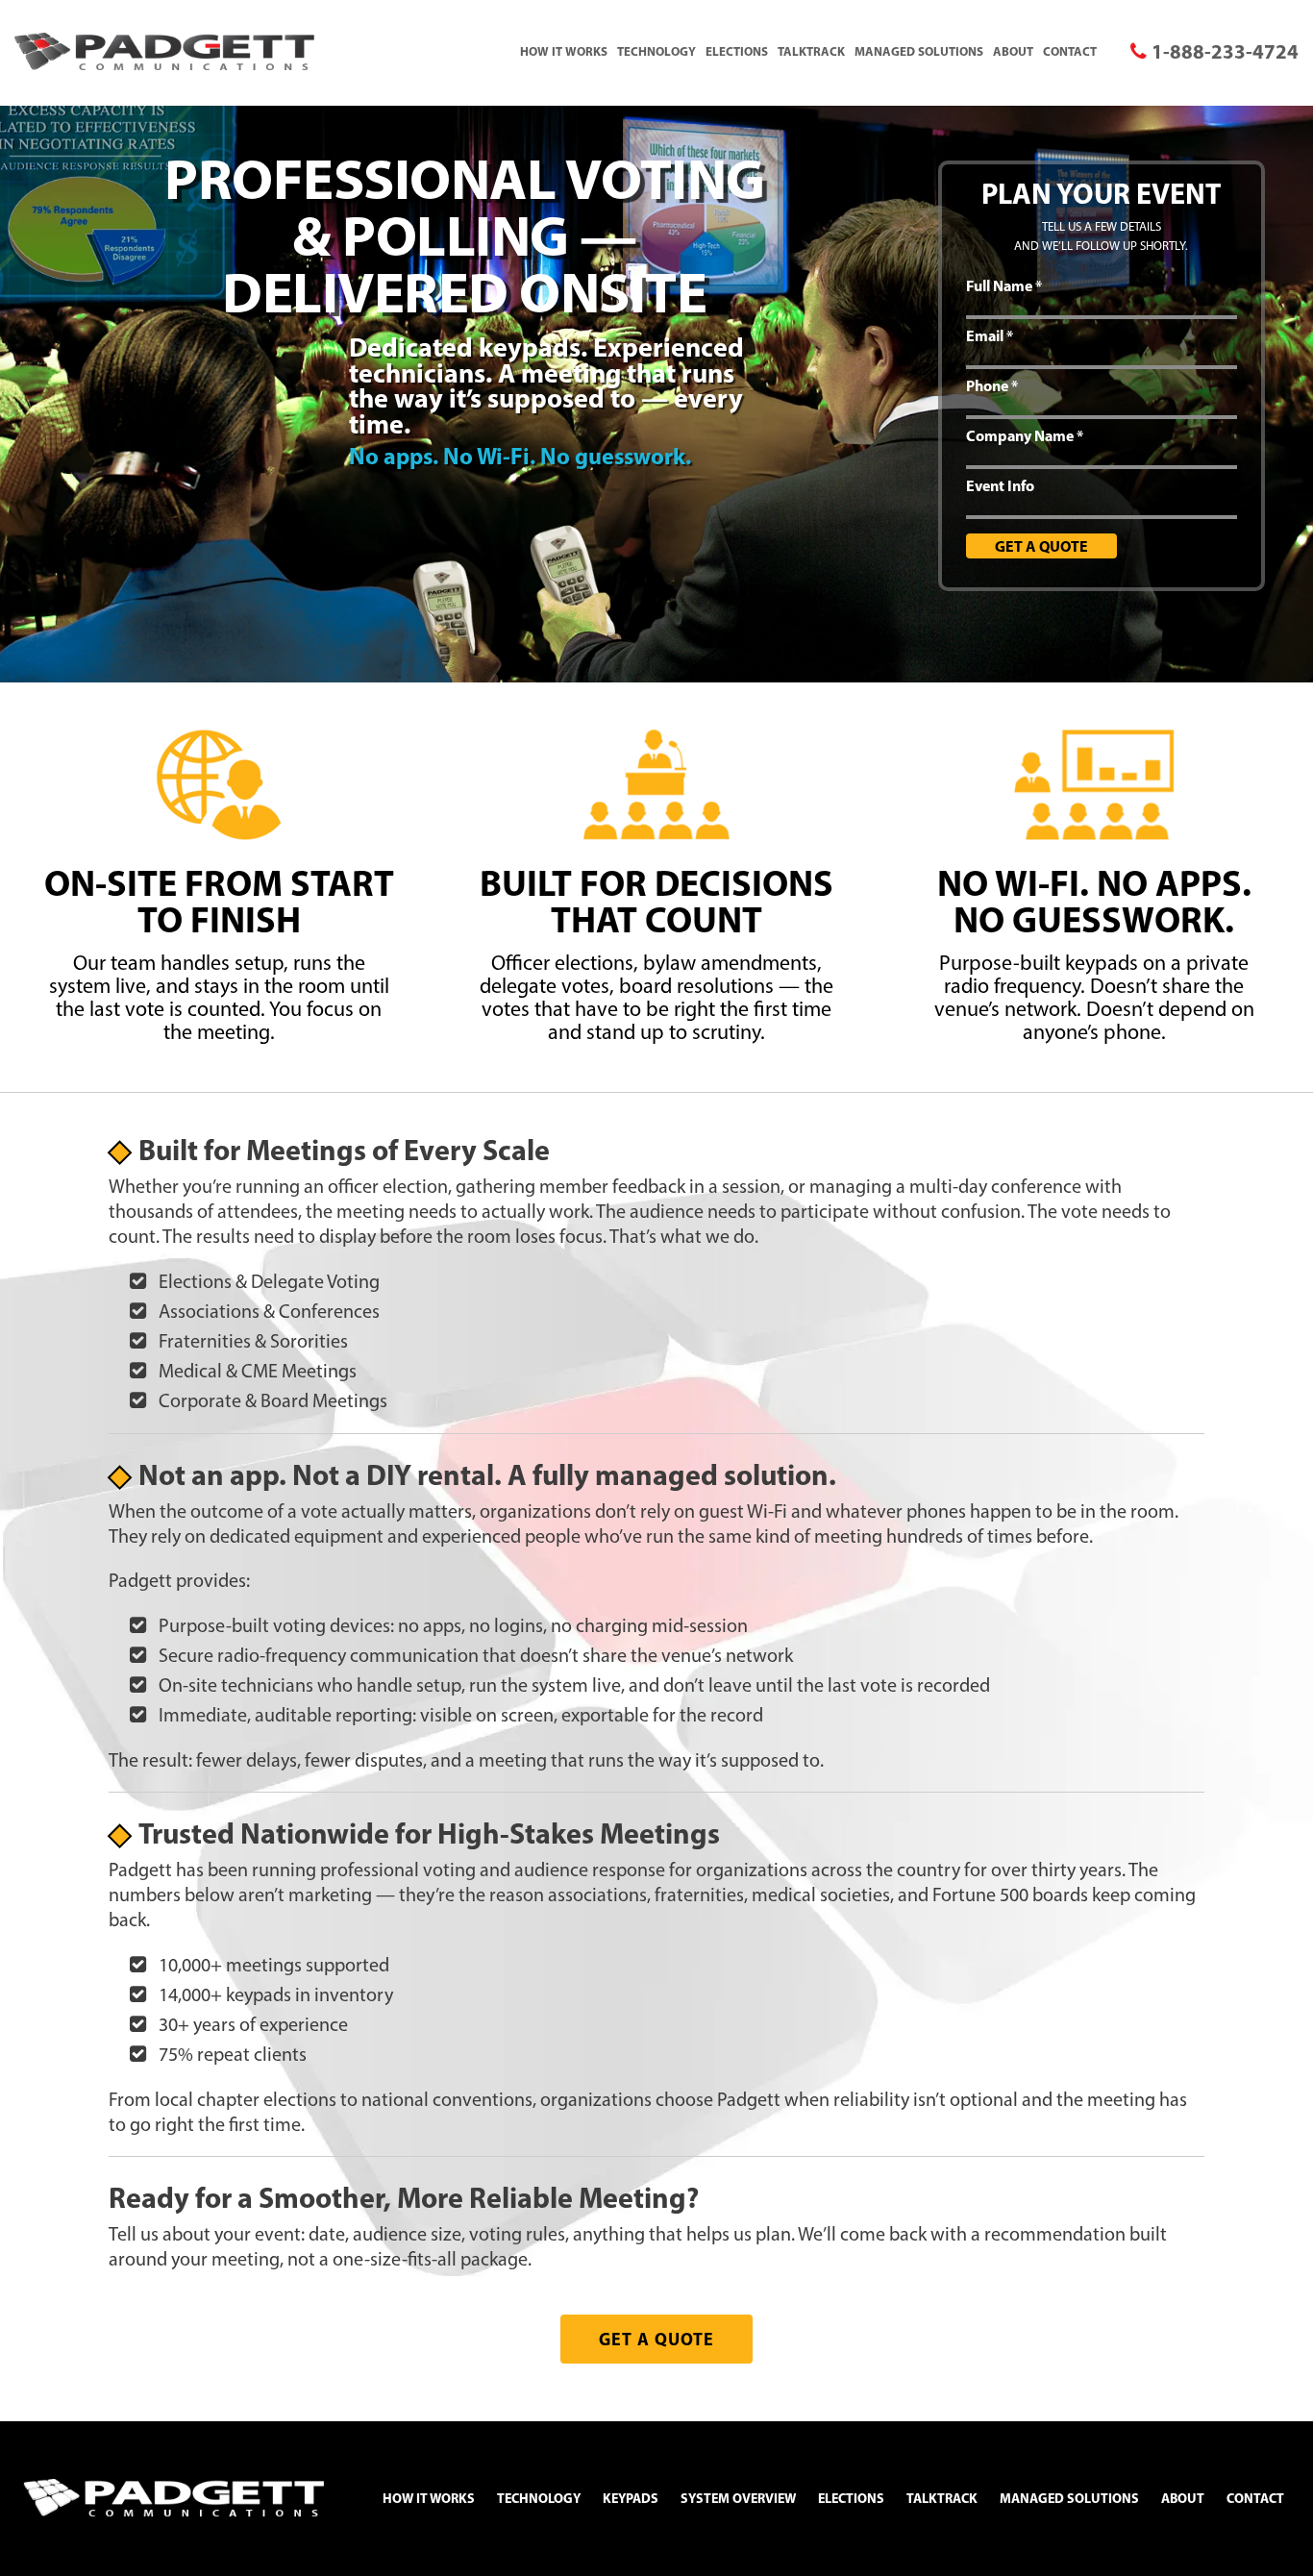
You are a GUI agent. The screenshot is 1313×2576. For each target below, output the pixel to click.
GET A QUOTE (656, 2339)
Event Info (1000, 485)
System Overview (738, 2498)
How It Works (564, 51)
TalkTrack (811, 51)
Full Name (1004, 285)
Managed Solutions (919, 51)
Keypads (631, 2498)
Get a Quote (1041, 546)
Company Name (1025, 435)
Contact (1070, 51)
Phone (992, 385)
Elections (737, 51)
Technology (656, 51)
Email (990, 335)
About (1013, 51)
